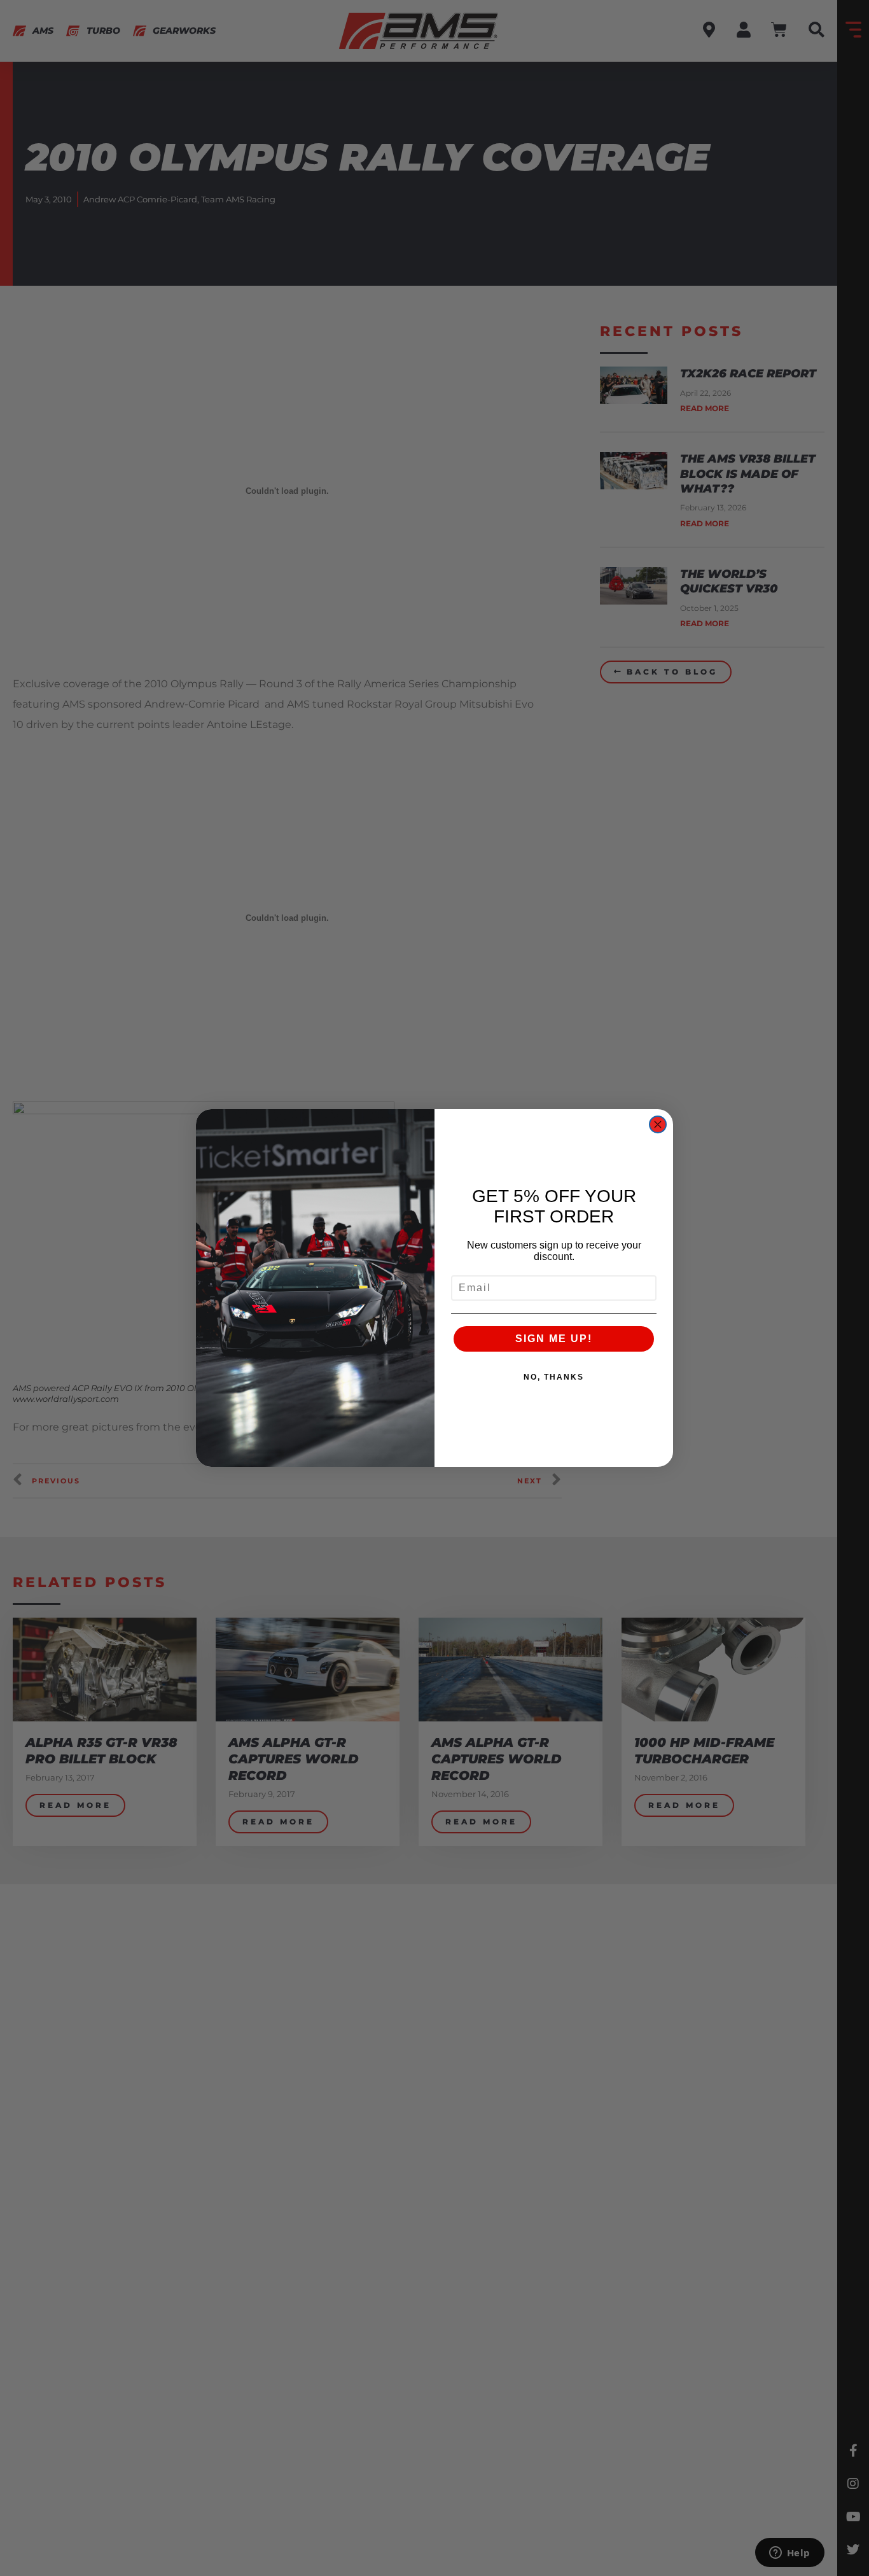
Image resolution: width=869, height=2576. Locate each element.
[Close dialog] (658, 1124)
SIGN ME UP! (554, 1339)
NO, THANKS (554, 1377)
